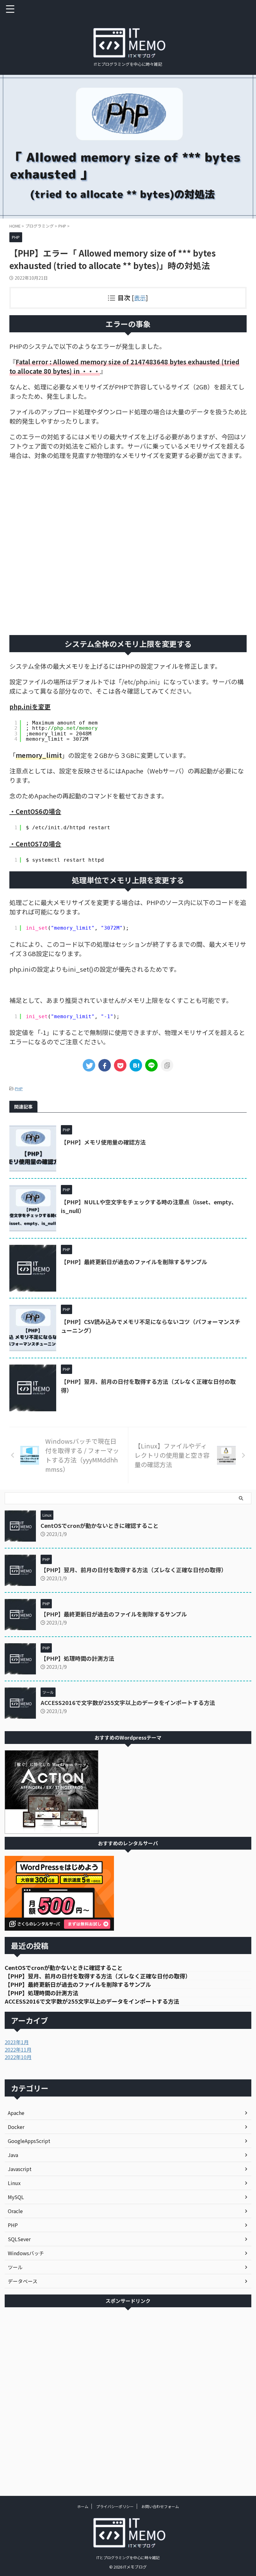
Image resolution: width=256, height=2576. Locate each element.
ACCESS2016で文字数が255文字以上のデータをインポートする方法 (128, 1702)
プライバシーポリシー (115, 2506)
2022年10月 (18, 2057)
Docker (16, 2127)
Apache (16, 2113)
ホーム (83, 2506)
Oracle (15, 2211)
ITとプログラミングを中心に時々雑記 (128, 2557)
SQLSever (19, 2239)
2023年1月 (17, 2042)
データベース (23, 2281)
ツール (15, 2267)
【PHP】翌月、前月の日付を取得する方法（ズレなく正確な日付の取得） (134, 1570)
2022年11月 (18, 2049)
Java (13, 2155)
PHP (19, 1088)
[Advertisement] (128, 548)
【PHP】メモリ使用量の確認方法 (103, 1142)
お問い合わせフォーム (160, 2506)
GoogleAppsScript (29, 2141)
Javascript (20, 2169)
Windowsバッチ (26, 2253)
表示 (140, 298)
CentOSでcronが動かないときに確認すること (100, 1525)
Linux (14, 2183)
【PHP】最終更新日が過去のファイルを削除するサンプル (134, 1262)
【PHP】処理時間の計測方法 (77, 1658)
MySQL (16, 2197)
